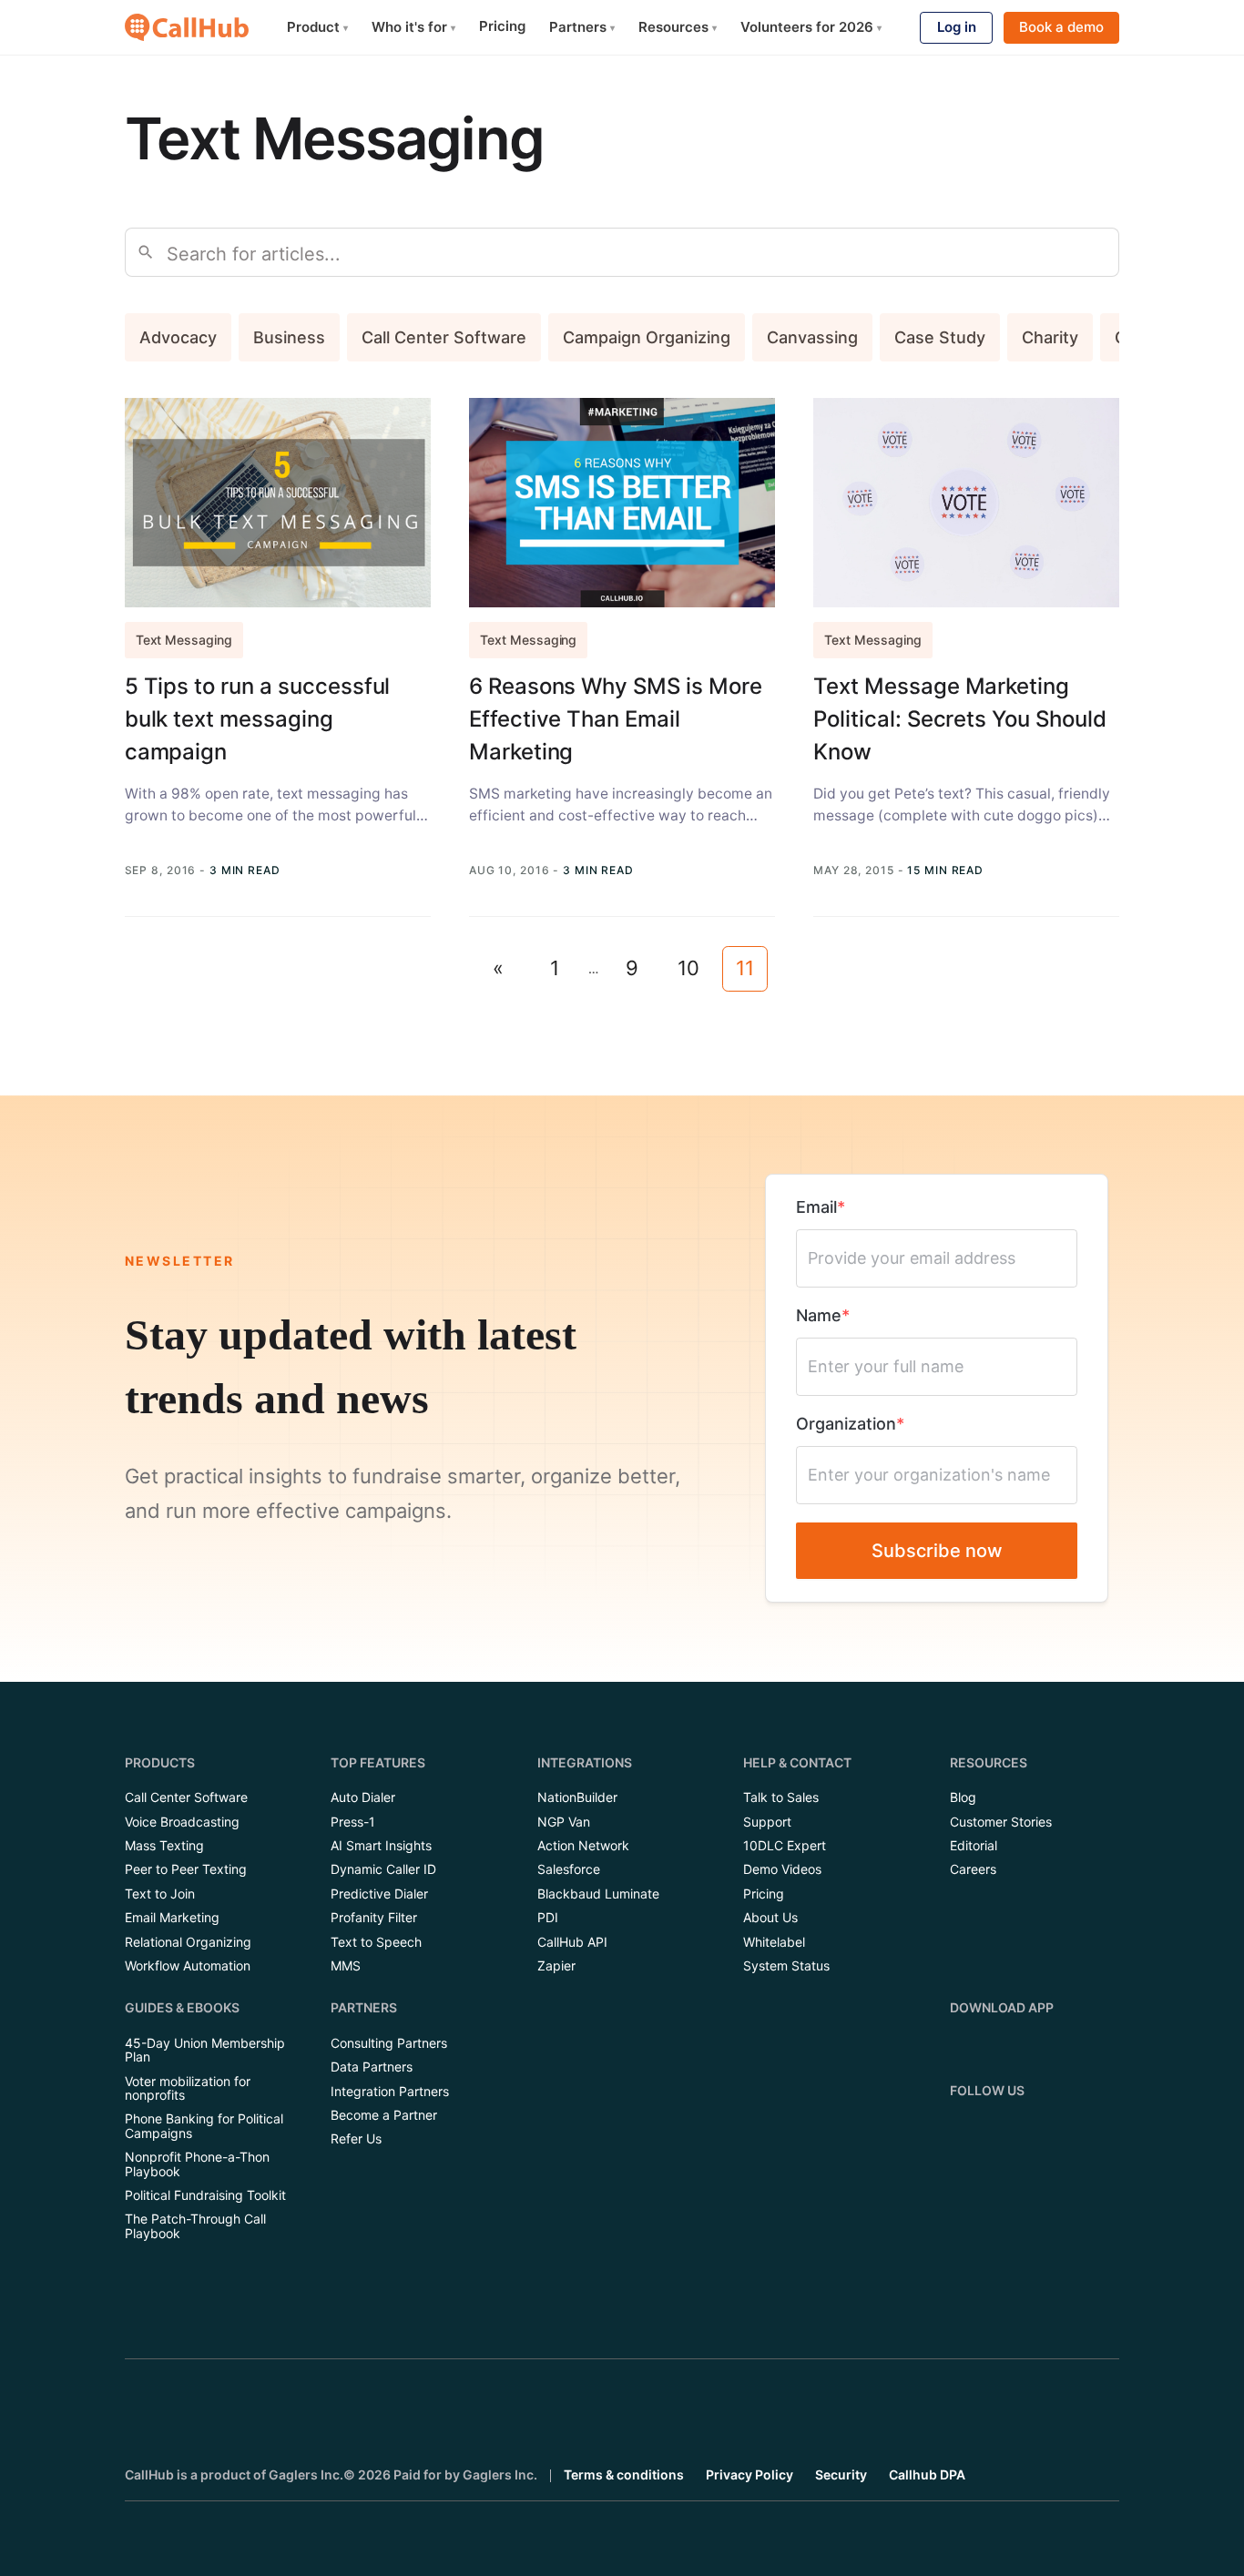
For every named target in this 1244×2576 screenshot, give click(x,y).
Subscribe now (937, 1551)
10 (688, 968)
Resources (678, 27)
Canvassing (812, 337)
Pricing (502, 26)
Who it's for (413, 27)
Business (289, 337)
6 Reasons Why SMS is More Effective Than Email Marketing (616, 719)
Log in (957, 27)
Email (816, 1207)
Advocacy (178, 337)
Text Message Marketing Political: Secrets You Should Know (960, 719)
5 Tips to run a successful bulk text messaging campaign (258, 719)
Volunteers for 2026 (811, 27)
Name (819, 1315)
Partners (582, 27)
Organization (846, 1424)
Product (317, 27)
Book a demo (1061, 27)
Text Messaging (184, 640)
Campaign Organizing (647, 337)
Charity (1050, 337)
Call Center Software (444, 337)
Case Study (940, 337)
